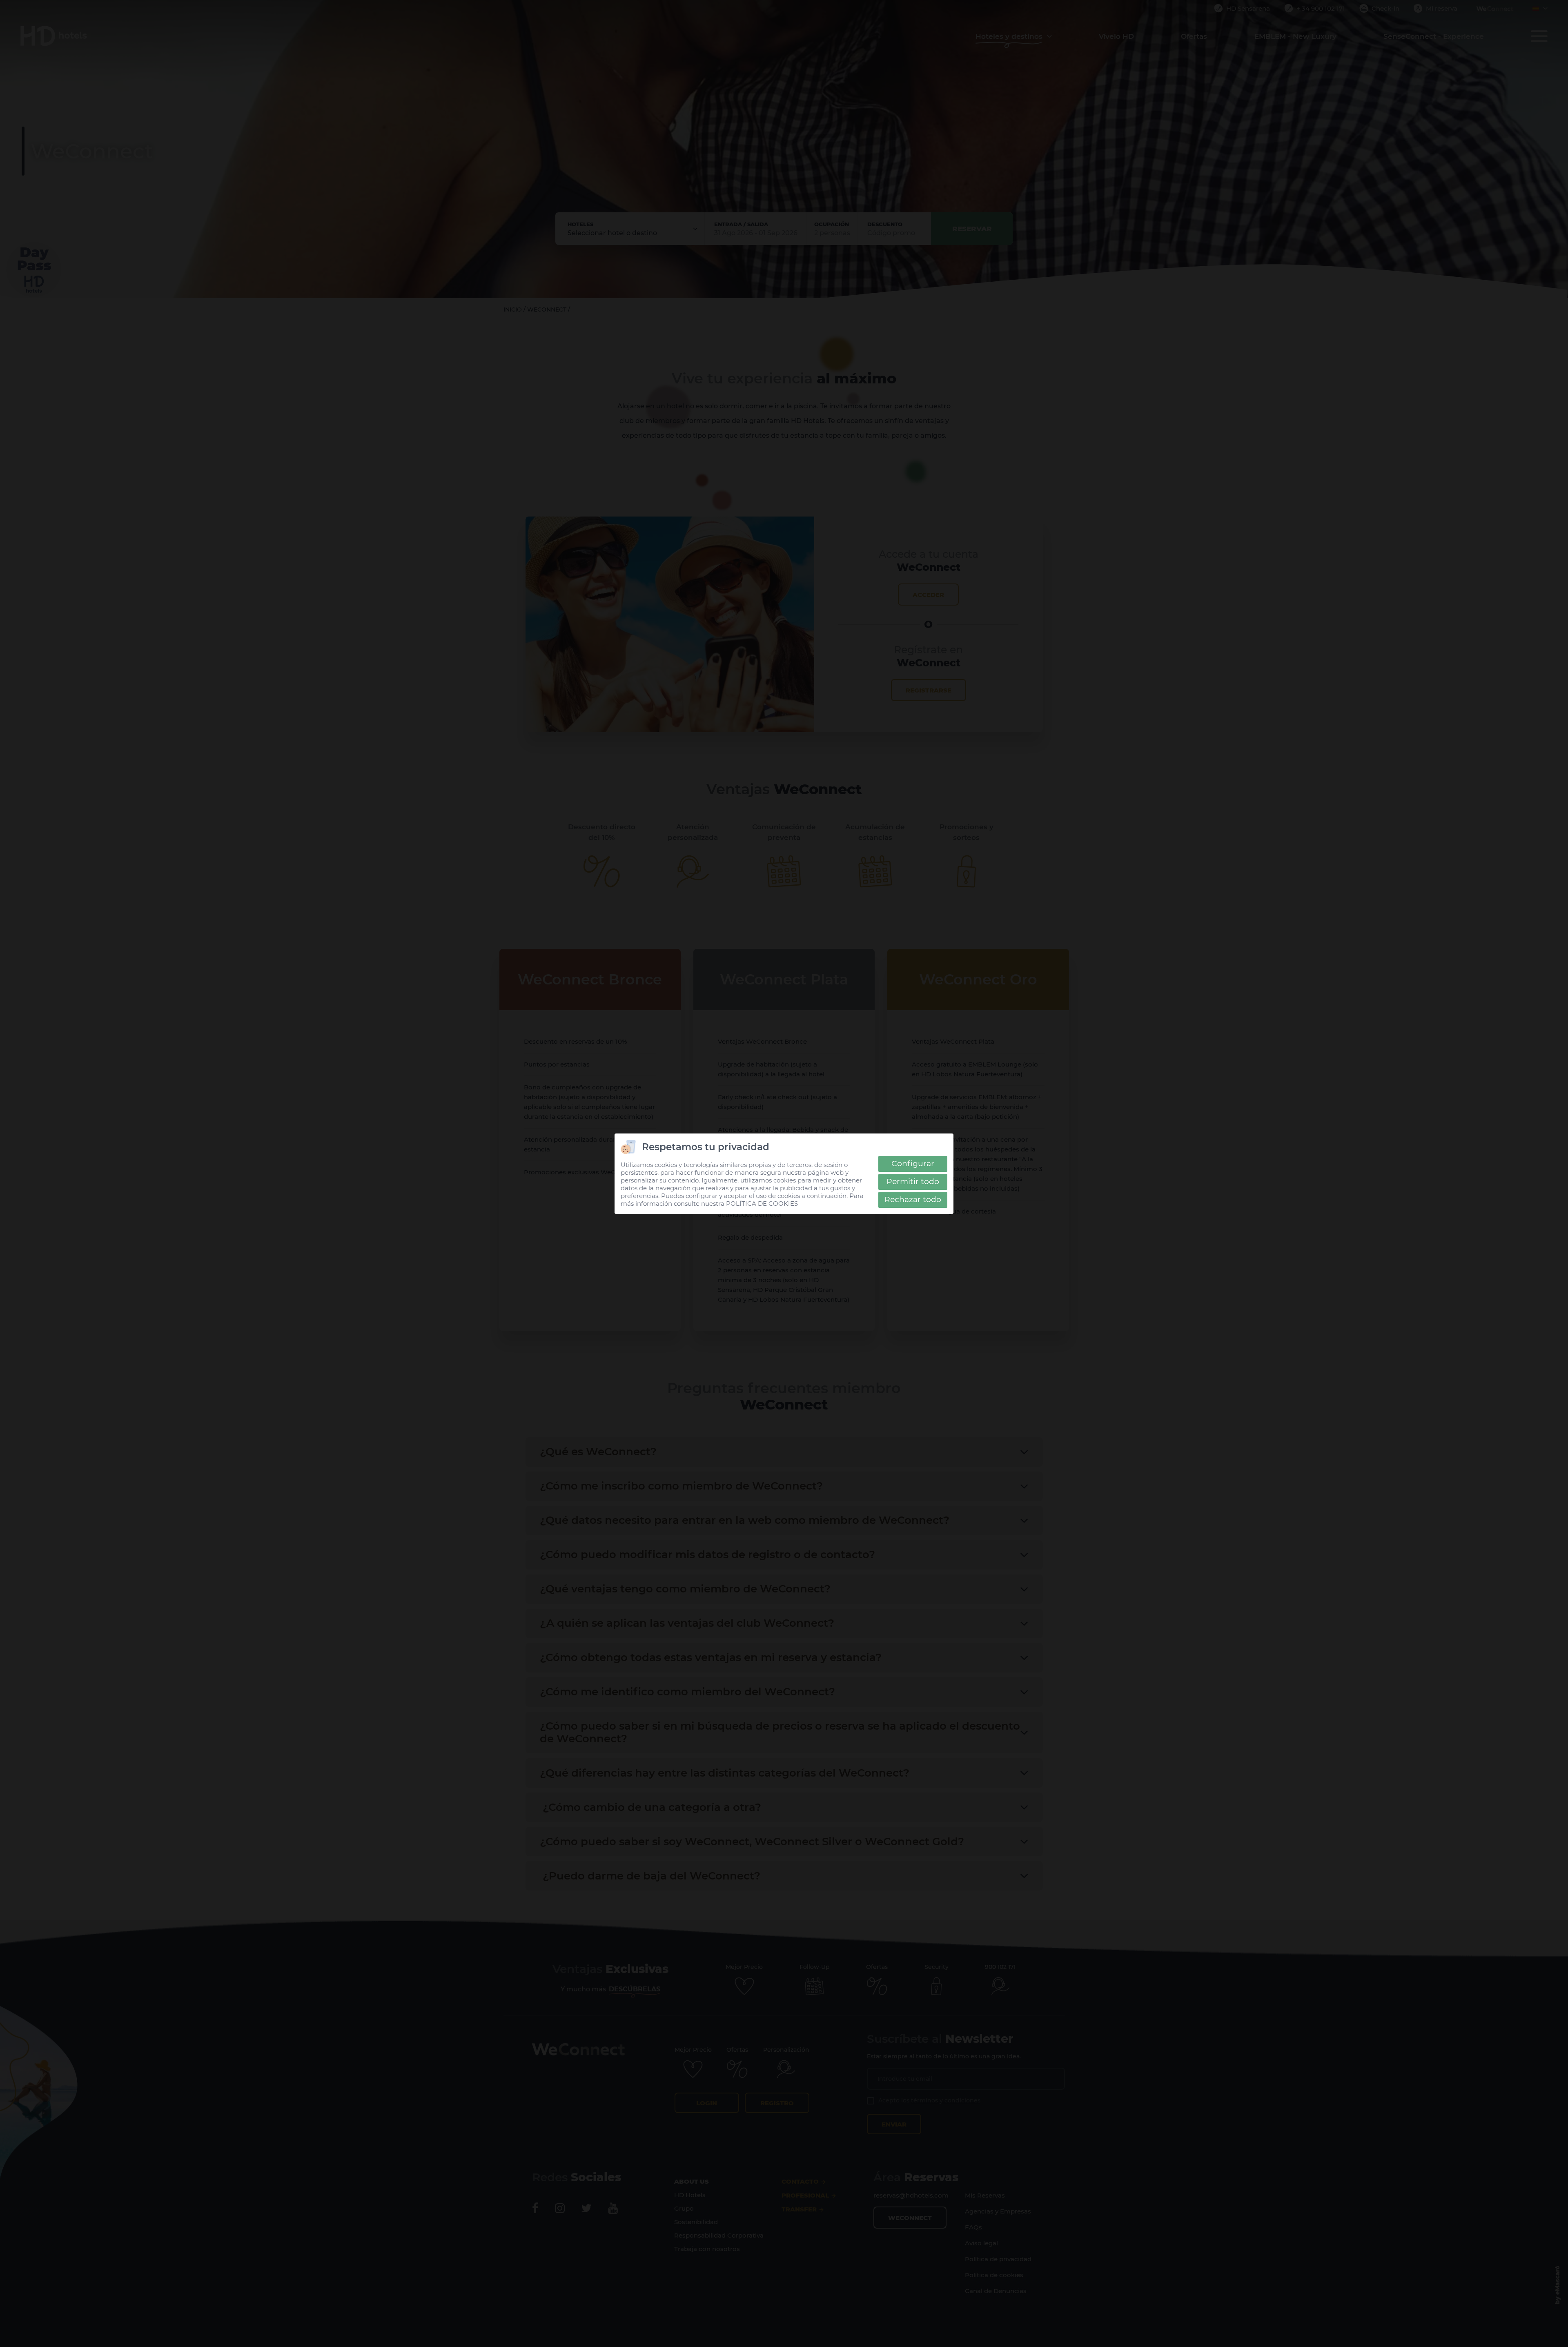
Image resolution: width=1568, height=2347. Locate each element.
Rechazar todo (913, 1199)
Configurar (913, 1163)
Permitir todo (913, 1181)
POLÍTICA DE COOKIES (762, 1204)
